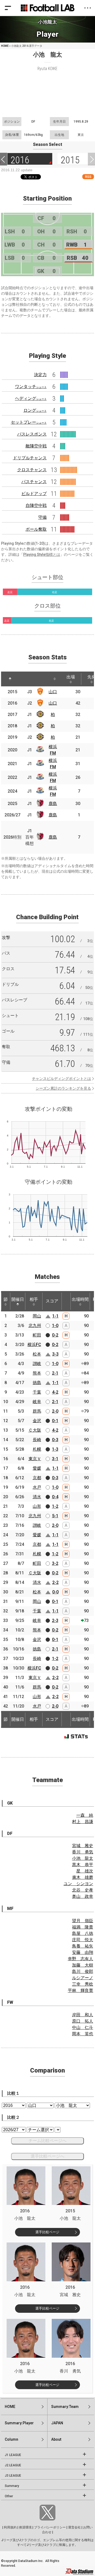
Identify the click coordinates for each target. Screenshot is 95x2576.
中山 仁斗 (83, 2027)
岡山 (37, 1316)
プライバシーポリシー (50, 2527)
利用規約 (10, 2527)
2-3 (55, 1620)
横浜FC (34, 1345)
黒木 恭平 (83, 1865)
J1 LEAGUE (13, 2455)
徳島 (37, 1383)
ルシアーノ (83, 1978)
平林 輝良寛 (80, 1990)
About (56, 2439)
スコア (52, 1301)
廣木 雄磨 (83, 1877)
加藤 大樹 (83, 1965)
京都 (37, 1478)
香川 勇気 (83, 1852)
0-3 (55, 1440)
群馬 (37, 1411)
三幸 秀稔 (83, 1984)
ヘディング (31, 398)
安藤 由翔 (83, 1952)
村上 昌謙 (83, 1822)
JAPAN (57, 2423)
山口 (53, 692)
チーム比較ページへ (47, 2141)
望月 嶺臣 (83, 1921)
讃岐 (37, 1364)
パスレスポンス (32, 434)
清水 (37, 1497)
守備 (42, 517)
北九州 (35, 1326)
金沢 (37, 1421)
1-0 (55, 1326)
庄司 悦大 (83, 1940)
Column (11, 2439)
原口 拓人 (83, 2021)
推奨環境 (25, 2527)
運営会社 (74, 2527)
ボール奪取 (36, 529)
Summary (12, 2486)
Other (9, 2496)
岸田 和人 (83, 2015)
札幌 (37, 1449)
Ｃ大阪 (35, 1430)
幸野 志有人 (80, 1959)
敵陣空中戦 (36, 446)
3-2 (55, 1563)
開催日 (18, 1299)
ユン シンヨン (78, 1884)
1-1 (55, 1316)
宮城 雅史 (83, 1846)
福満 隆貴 (83, 1927)
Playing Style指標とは (42, 554)
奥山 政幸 (83, 1896)
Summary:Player (19, 2423)
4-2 (55, 1392)
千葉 (37, 1392)
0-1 (55, 1421)
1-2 (55, 1506)
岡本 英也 (83, 2034)
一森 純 (85, 1815)
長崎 (37, 1440)
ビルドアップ (34, 494)
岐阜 (37, 1402)
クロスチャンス (32, 470)
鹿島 (53, 804)
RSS (88, 177)
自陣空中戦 (36, 505)
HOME (5, 46)
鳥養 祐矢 (83, 1946)
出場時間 (80, 1299)
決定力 (40, 375)
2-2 (55, 1582)
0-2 (55, 1335)
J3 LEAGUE (13, 2476)
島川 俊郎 (83, 1971)
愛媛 (37, 1468)
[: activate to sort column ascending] (23, 679)
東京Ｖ (35, 1459)
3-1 (55, 1459)
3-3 (55, 1354)
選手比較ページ (47, 2232)
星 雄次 (85, 1871)
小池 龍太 (83, 1858)
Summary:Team (65, 2407)
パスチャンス (34, 482)
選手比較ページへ (47, 2156)
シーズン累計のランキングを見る (63, 1088)
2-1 (55, 1373)
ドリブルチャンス (30, 458)
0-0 (55, 1592)
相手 (34, 1299)
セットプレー (29, 422)
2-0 (55, 1411)
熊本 (37, 1373)
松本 (37, 1354)
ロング (35, 410)
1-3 (55, 1449)
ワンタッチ (31, 387)
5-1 (55, 1516)
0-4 (55, 1497)
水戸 (37, 1487)
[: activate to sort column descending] (10, 679)
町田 (37, 1335)
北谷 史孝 (83, 1890)
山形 (37, 1506)
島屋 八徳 (83, 1933)
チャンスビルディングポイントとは (61, 1079)
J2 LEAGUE (13, 2465)
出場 (71, 677)
